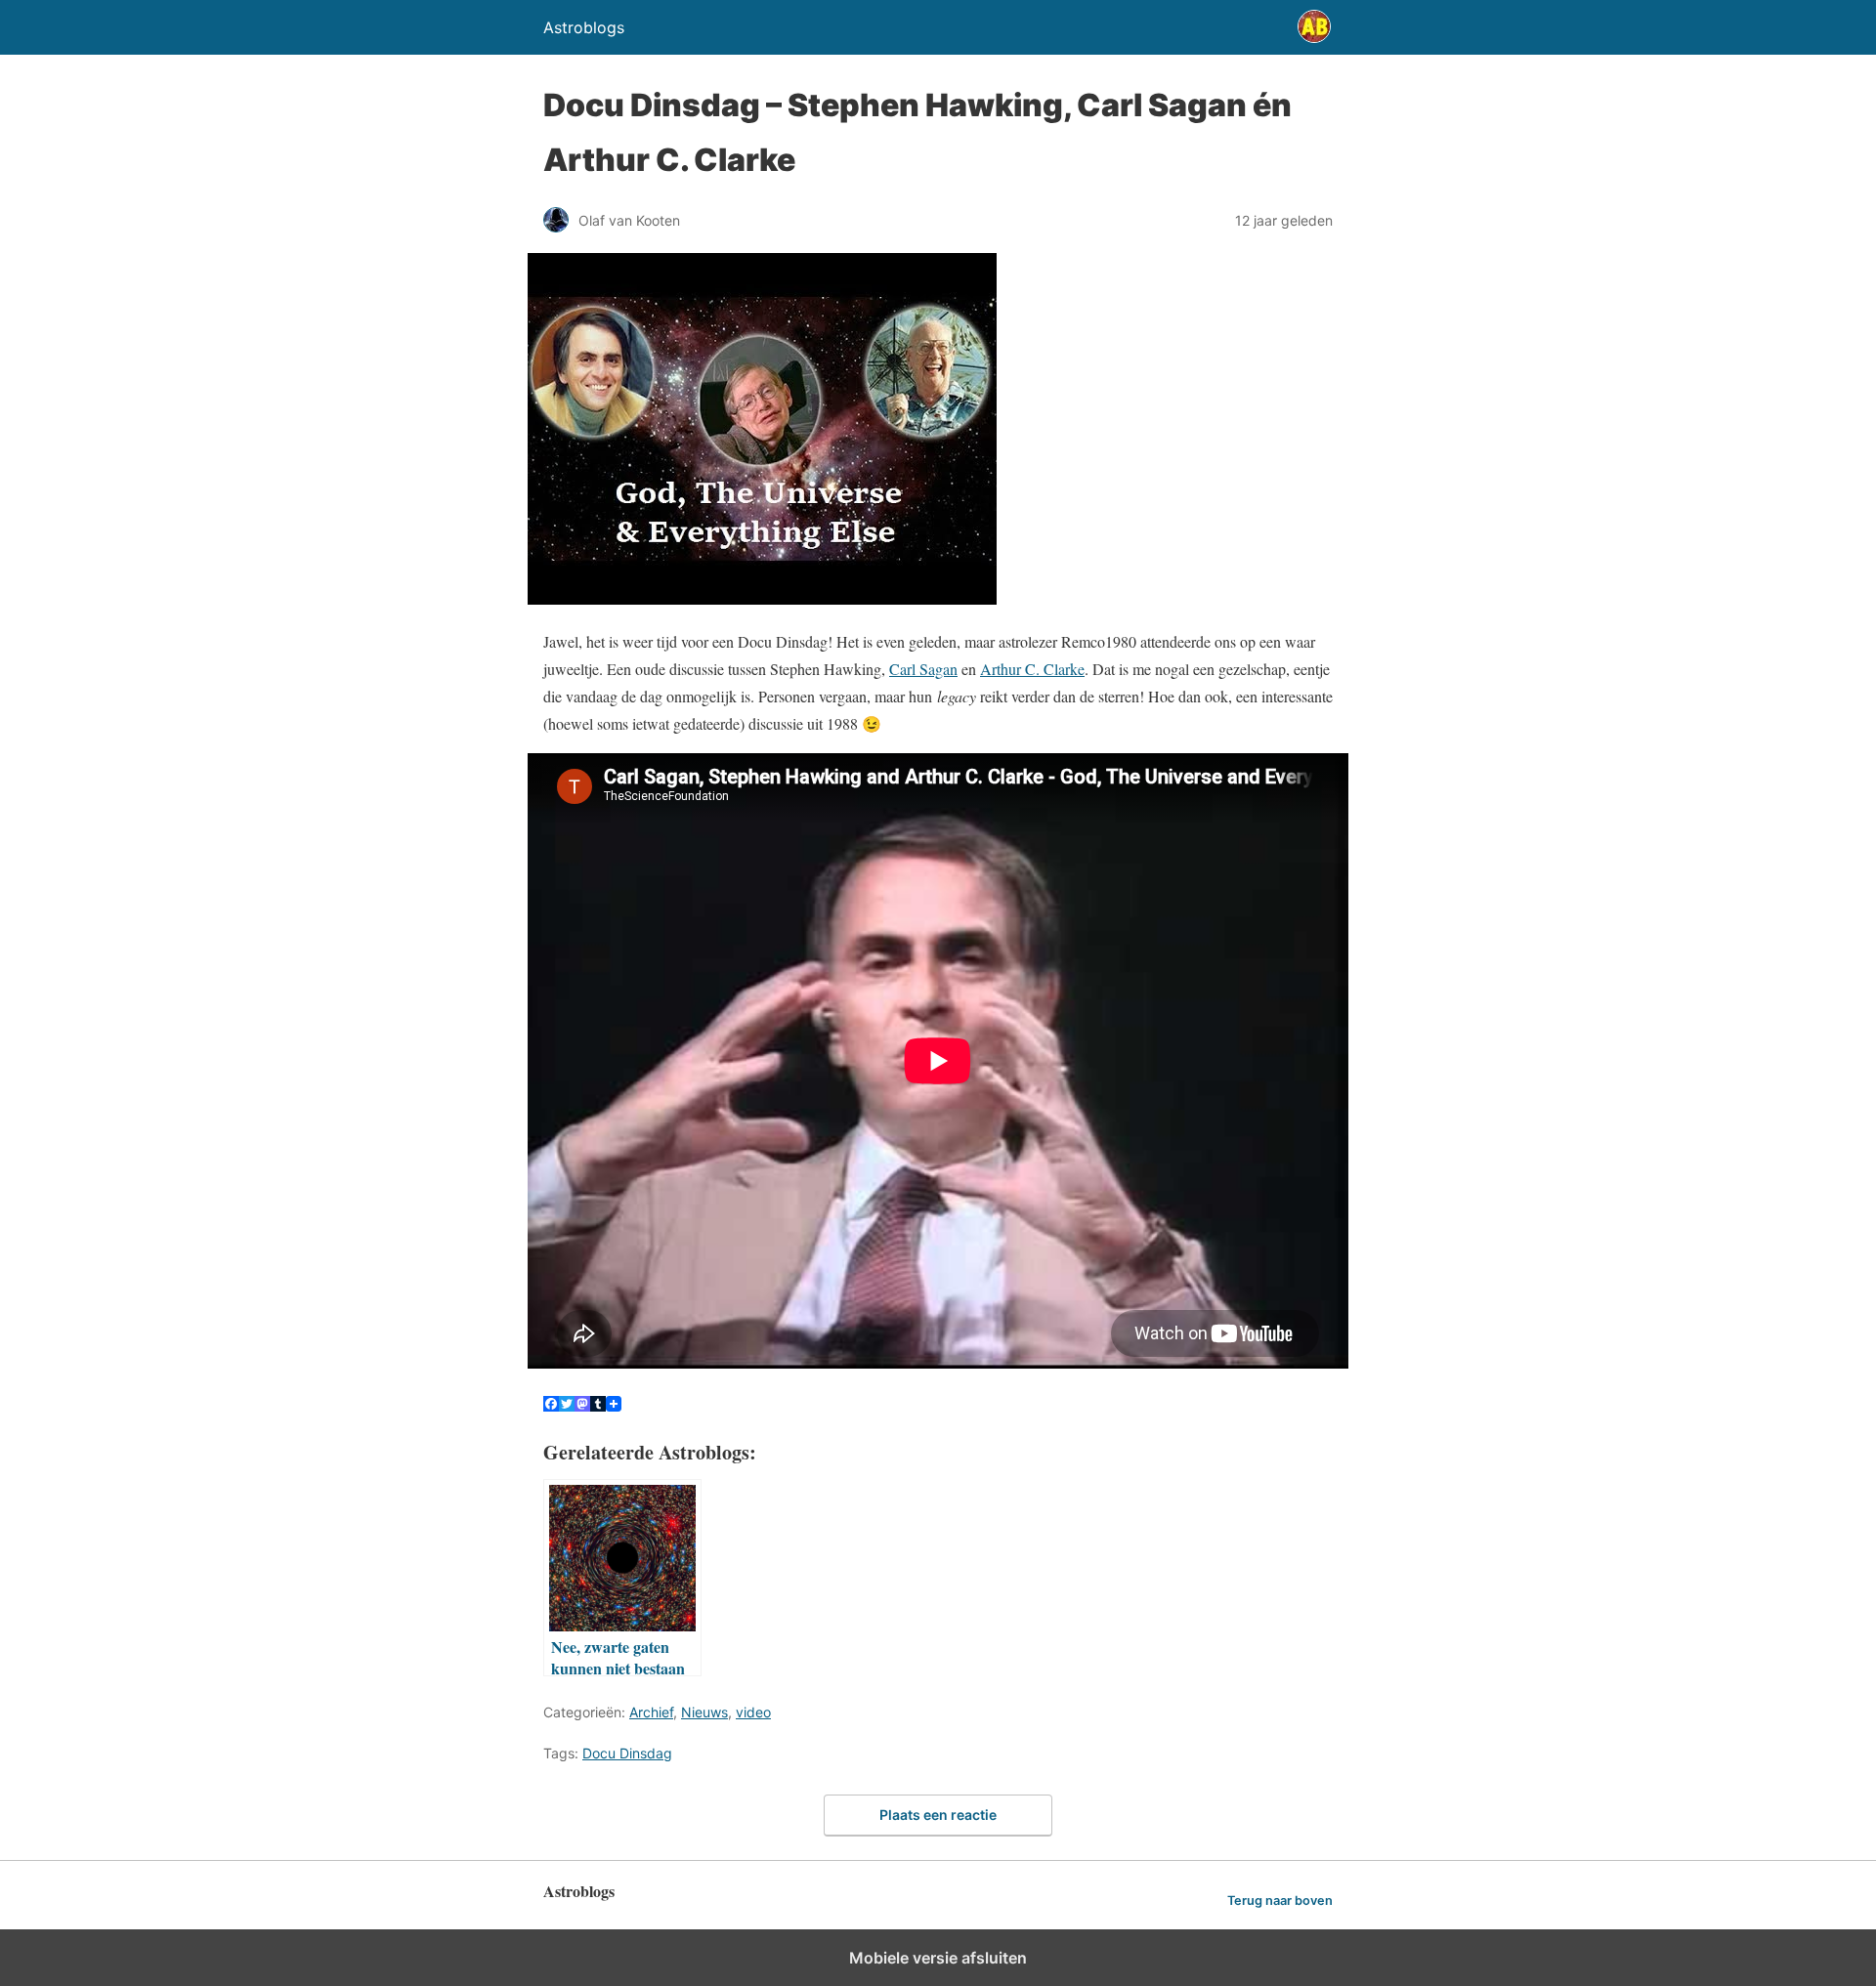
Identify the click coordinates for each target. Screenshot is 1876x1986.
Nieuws (704, 1712)
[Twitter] (567, 1405)
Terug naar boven (1280, 1901)
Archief (651, 1712)
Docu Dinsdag (627, 1753)
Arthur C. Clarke (1032, 669)
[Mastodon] (582, 1405)
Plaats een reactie (938, 1815)
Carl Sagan (923, 669)
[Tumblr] (598, 1405)
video (753, 1712)
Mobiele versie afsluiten (938, 1958)
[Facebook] (551, 1405)
